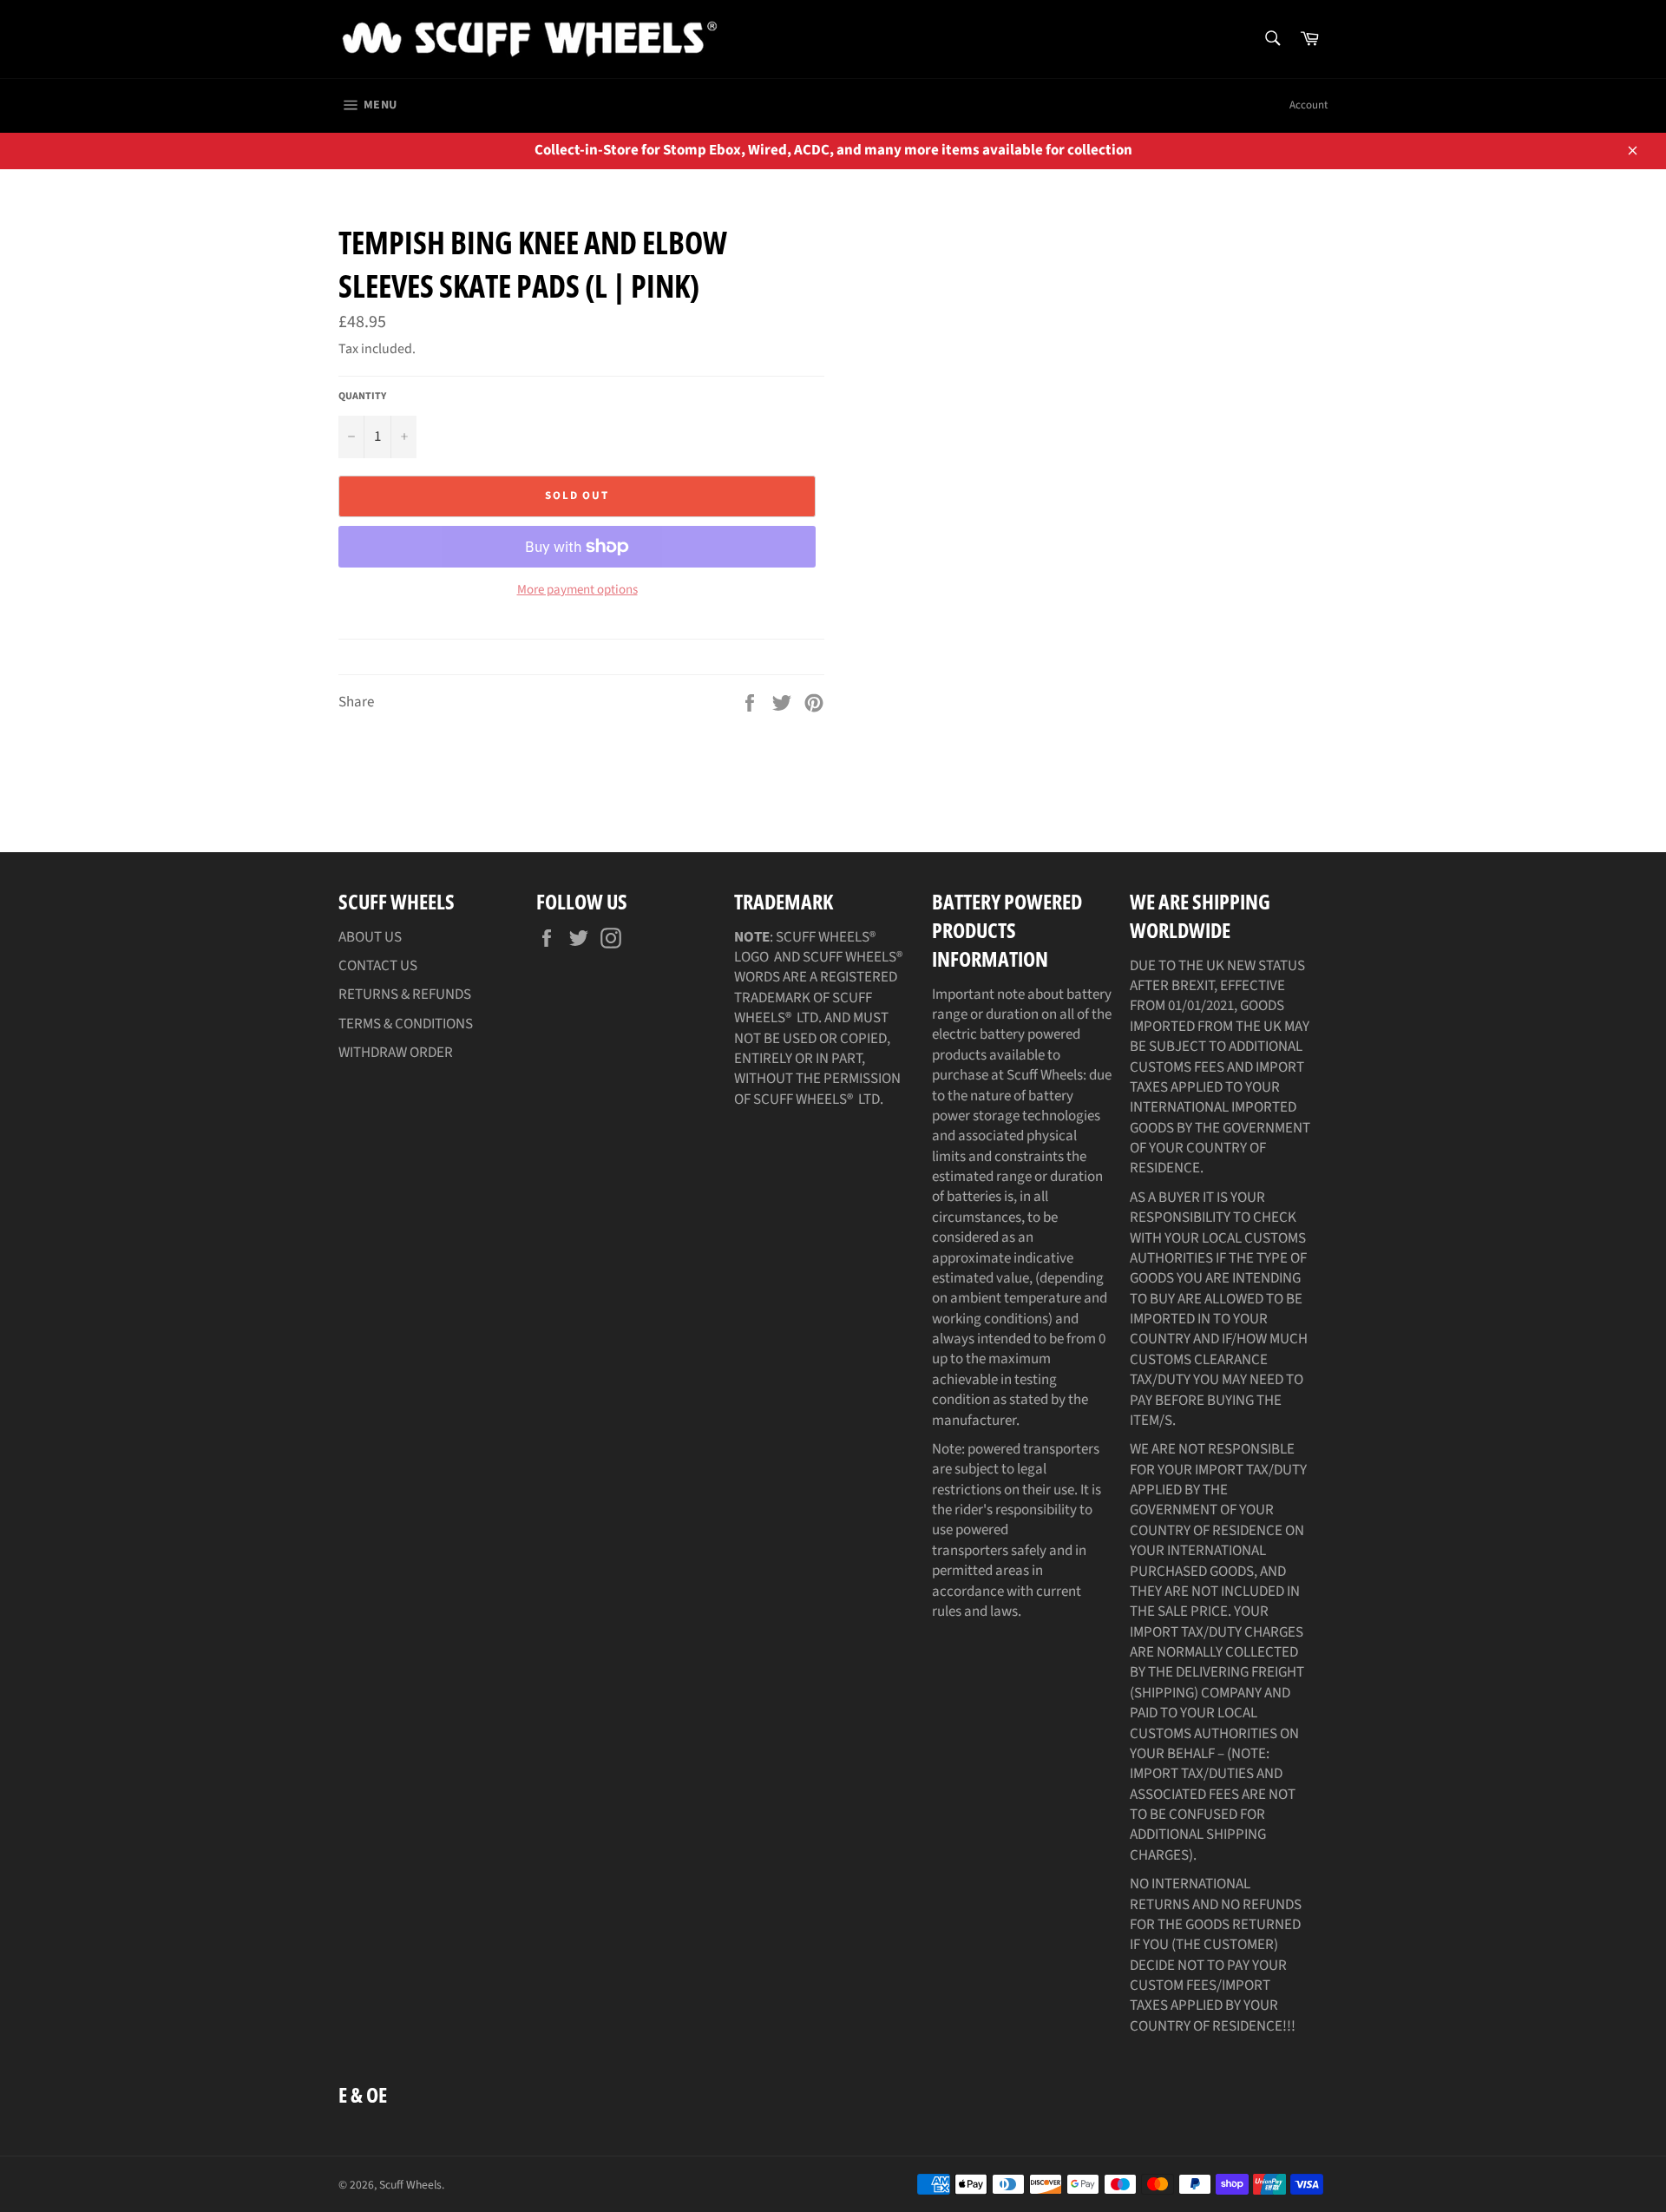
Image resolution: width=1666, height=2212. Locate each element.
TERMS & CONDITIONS (406, 1024)
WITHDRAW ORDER (396, 1053)
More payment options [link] (577, 590)
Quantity (362, 397)
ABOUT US (370, 937)
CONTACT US (378, 966)
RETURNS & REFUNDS (405, 994)
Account (1309, 105)
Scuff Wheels (410, 2185)
